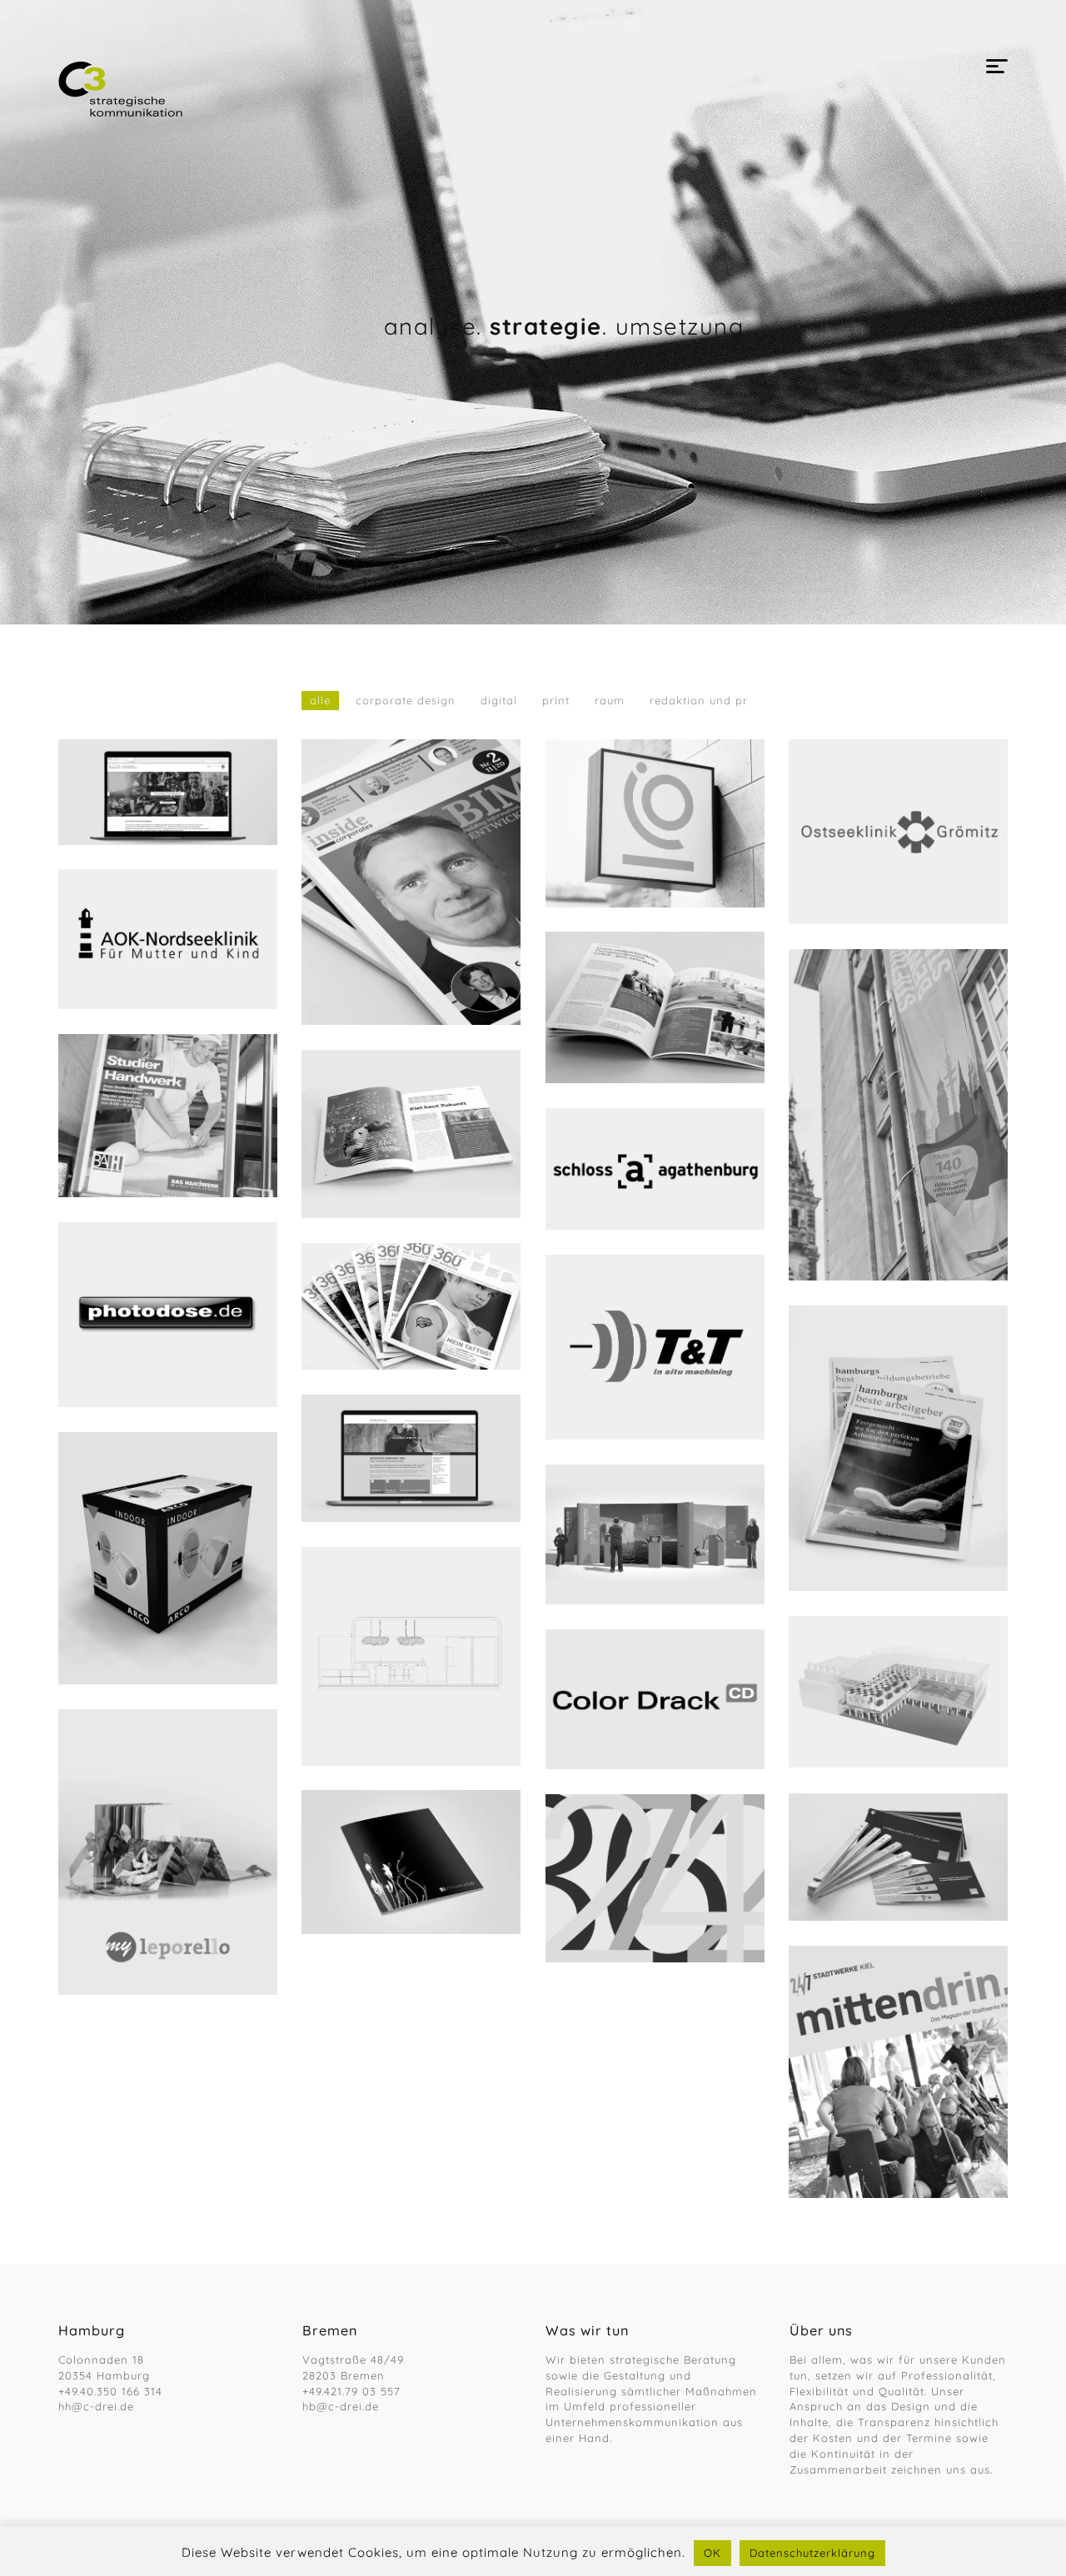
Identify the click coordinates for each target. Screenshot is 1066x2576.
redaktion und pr (699, 700)
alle (320, 700)
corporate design (406, 700)
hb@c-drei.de (341, 2406)
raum (610, 700)
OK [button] (712, 2553)
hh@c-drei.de (96, 2406)
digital (499, 700)
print (556, 700)
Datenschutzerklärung (812, 2553)
